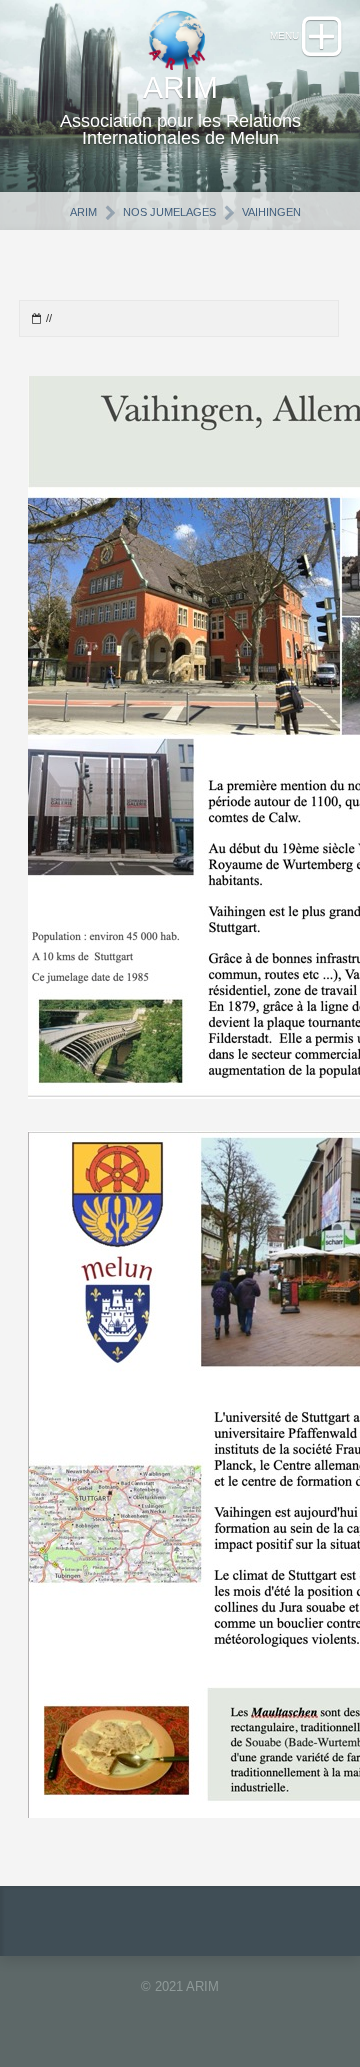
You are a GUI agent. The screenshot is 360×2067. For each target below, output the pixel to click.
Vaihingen (271, 212)
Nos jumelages (169, 212)
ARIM (83, 212)
